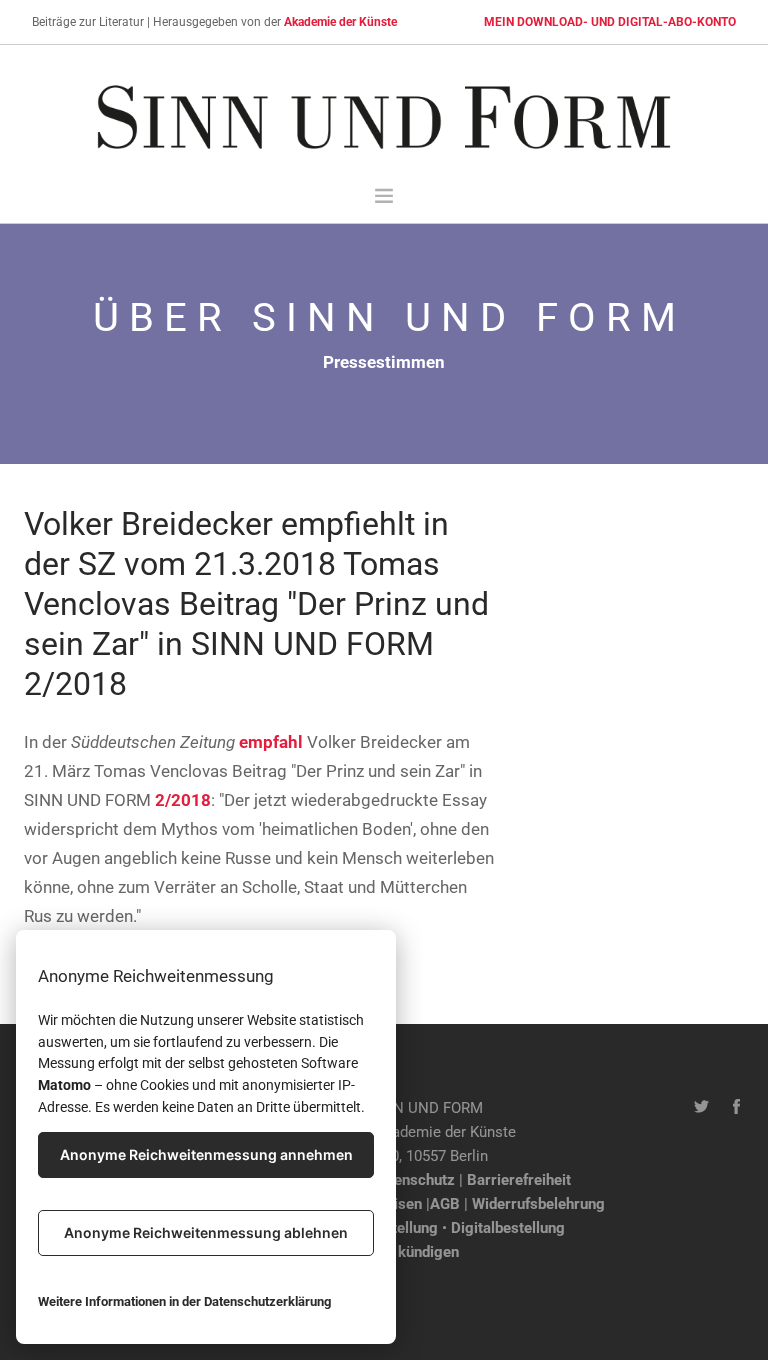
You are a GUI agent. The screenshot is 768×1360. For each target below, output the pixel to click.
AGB (445, 1204)
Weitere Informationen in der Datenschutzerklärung (184, 1301)
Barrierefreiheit (519, 1180)
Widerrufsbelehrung (538, 1204)
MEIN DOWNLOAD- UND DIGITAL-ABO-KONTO (610, 22)
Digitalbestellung (508, 1228)
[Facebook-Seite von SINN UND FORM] (736, 1108)
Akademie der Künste (340, 22)
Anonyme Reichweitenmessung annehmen (206, 1154)
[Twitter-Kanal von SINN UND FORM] (701, 1108)
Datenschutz (413, 1180)
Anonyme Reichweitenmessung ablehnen (206, 1232)
